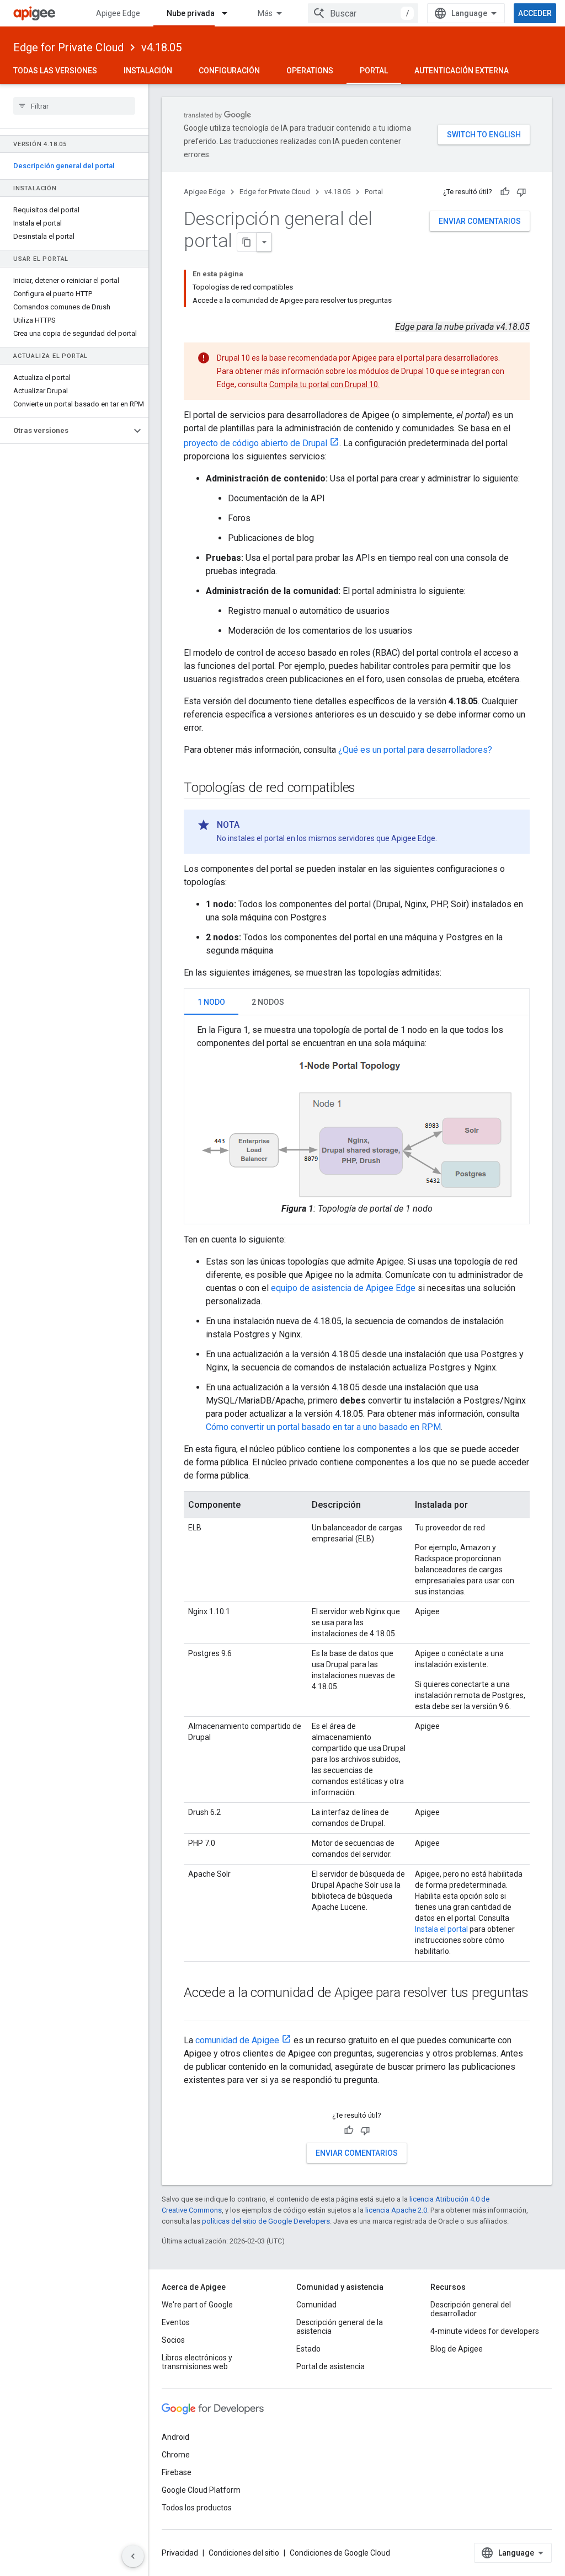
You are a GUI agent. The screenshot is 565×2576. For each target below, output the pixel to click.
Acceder (535, 13)
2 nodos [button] (268, 1002)
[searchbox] (74, 106)
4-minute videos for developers (485, 2331)
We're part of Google (197, 2305)
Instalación (148, 71)
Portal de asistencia (331, 2366)
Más (265, 13)
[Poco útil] (521, 192)
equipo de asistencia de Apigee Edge (343, 1288)
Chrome (176, 2455)
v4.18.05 (161, 47)
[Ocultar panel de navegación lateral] (133, 2556)
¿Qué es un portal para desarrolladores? (415, 750)
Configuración (229, 71)
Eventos (176, 2322)
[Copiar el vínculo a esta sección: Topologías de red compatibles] (366, 789)
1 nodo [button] (211, 1002)
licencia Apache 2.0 (396, 2210)
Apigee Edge (118, 13)
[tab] (211, 1002)
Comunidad (316, 2305)
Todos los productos (197, 2508)
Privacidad (180, 2553)
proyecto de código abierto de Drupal (255, 443)
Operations (310, 71)
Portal (374, 71)
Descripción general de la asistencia (340, 2327)
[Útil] (505, 192)
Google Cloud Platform (201, 2490)
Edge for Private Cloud (68, 47)
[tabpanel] (357, 1120)
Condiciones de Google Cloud (340, 2553)
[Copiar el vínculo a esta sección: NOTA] (250, 825)
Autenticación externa (462, 71)
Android (175, 2437)
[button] (65, 431)
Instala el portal (441, 1929)
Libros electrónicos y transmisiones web (197, 2362)
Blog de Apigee (457, 2349)
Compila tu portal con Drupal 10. (324, 384)
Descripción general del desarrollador (471, 2309)
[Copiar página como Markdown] (247, 242)
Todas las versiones (55, 71)
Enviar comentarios (480, 221)
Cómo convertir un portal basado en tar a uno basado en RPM (323, 1427)
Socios (173, 2340)
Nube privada (191, 13)
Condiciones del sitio (244, 2553)
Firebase (177, 2472)
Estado (308, 2349)
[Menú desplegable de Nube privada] (230, 13)
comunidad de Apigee (237, 2040)
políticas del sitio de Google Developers (266, 2221)
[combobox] (363, 13)
